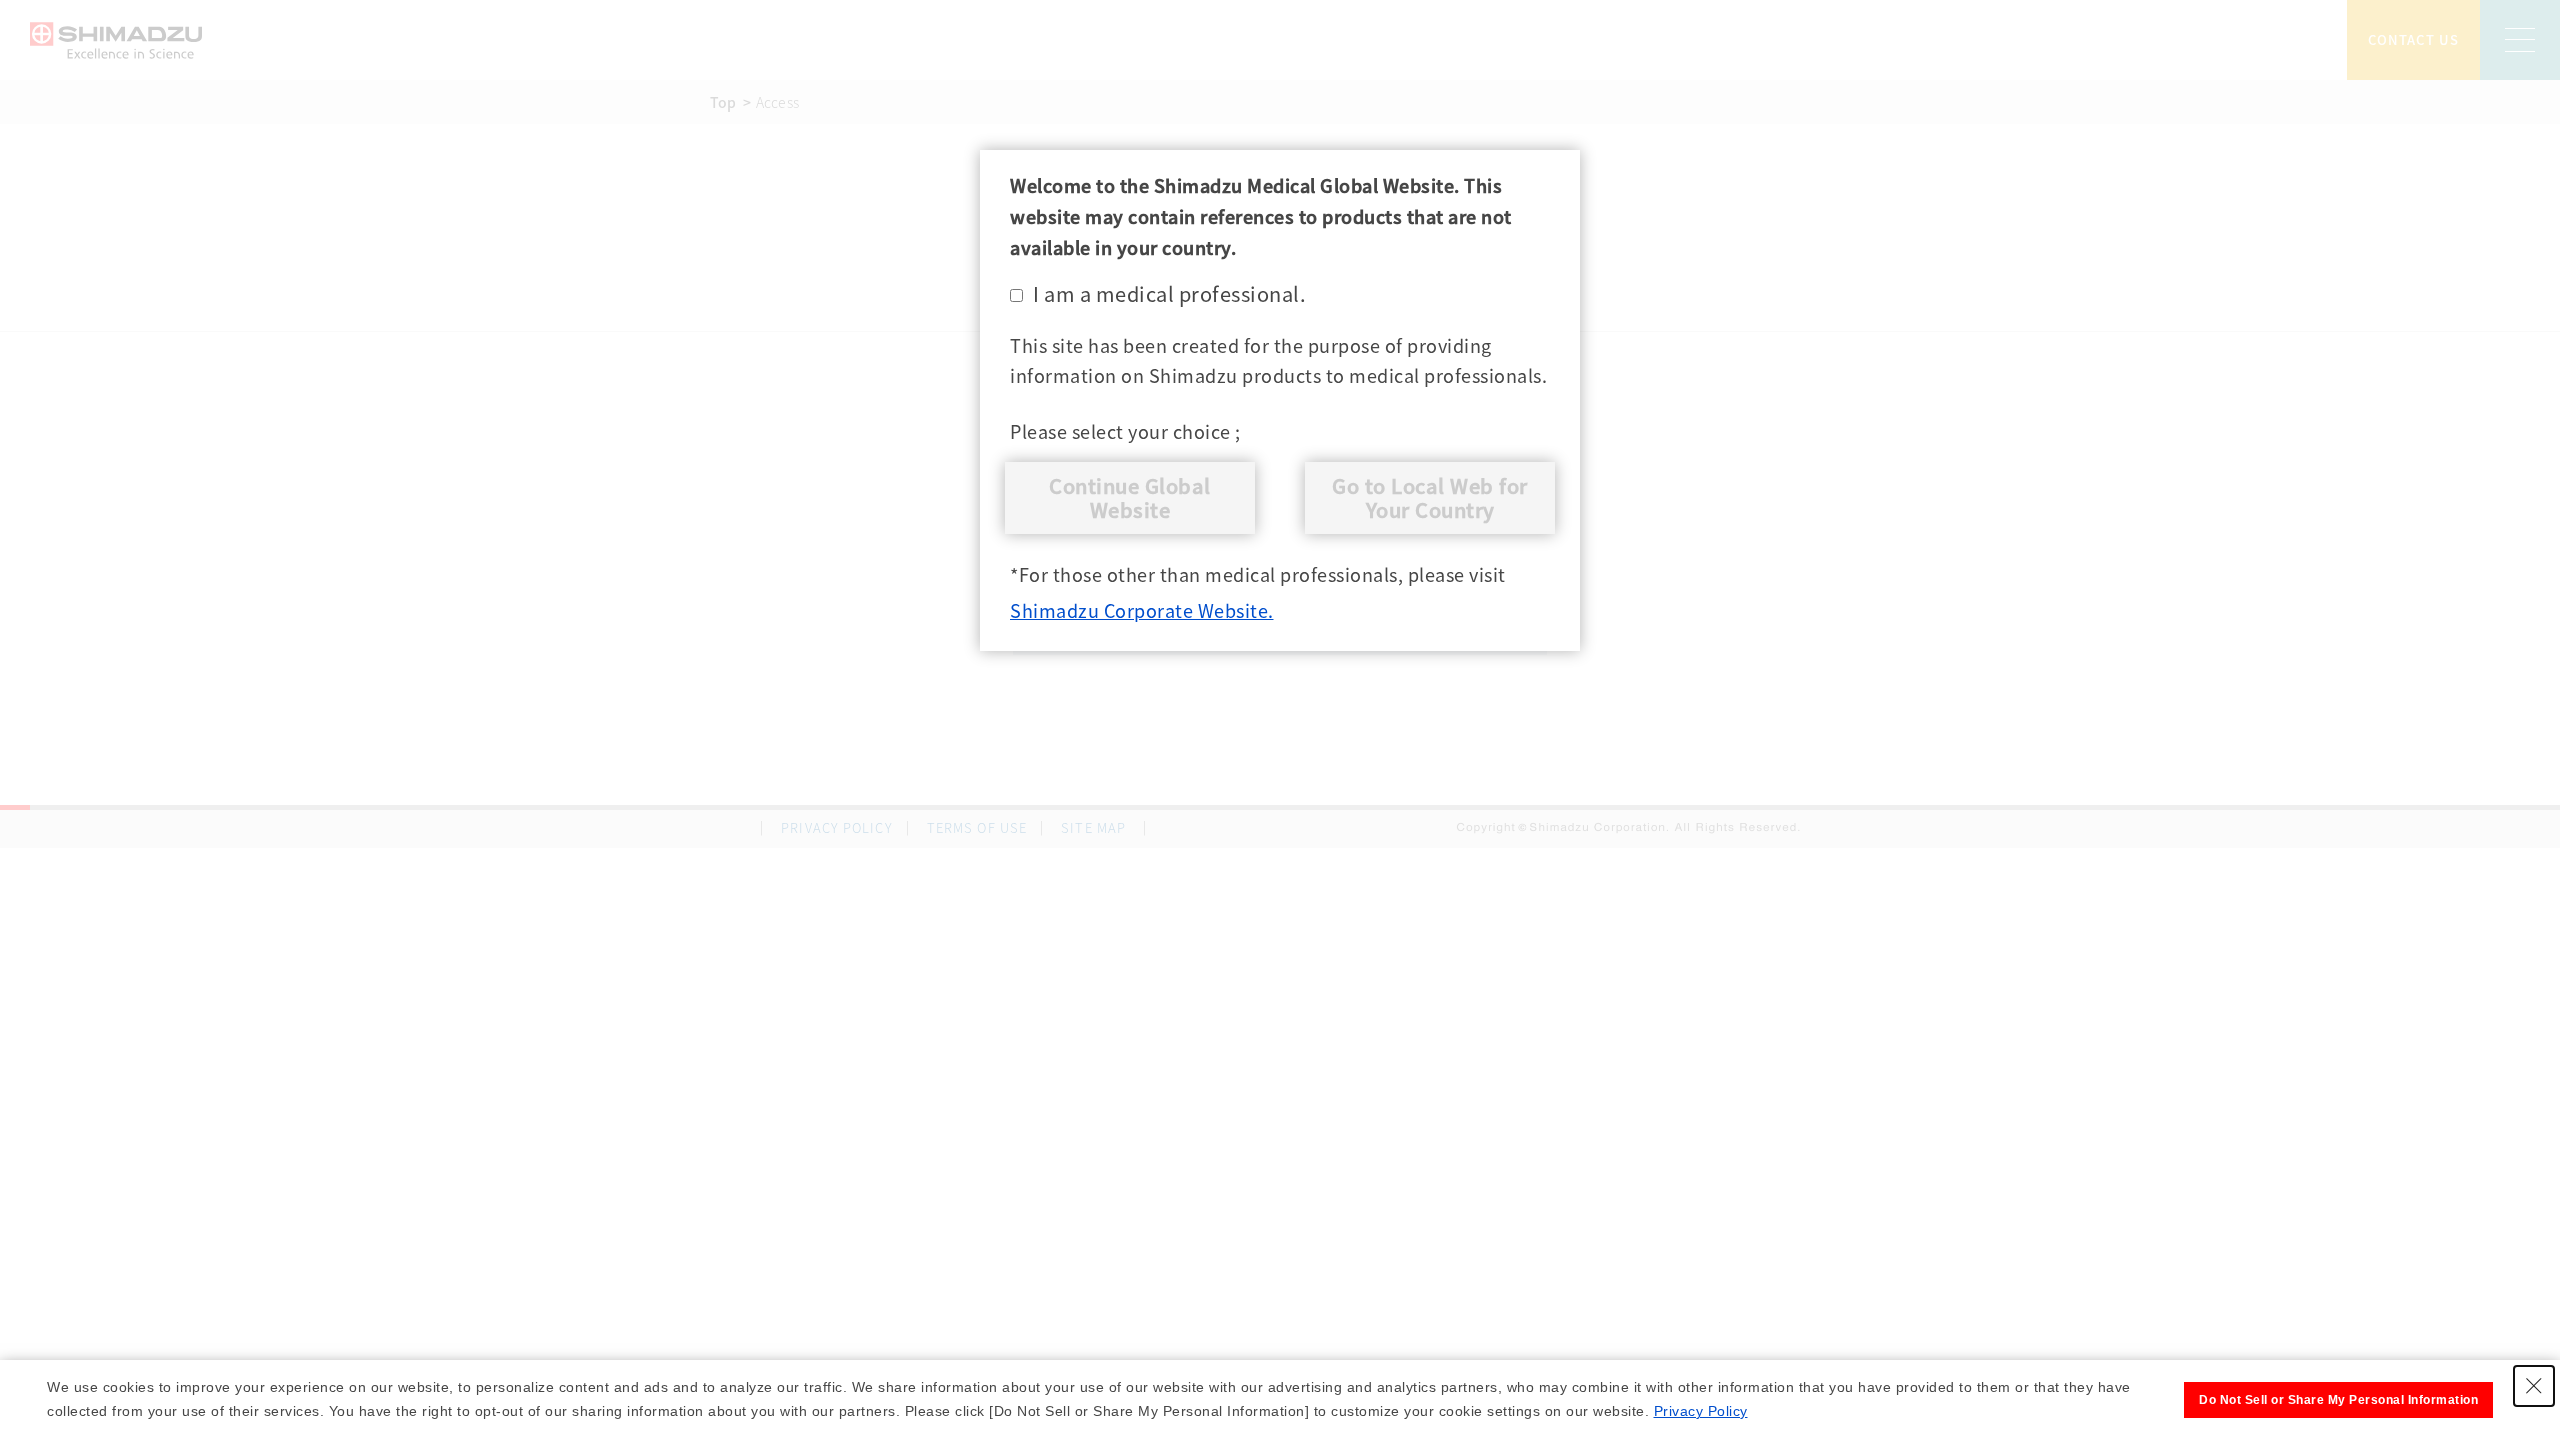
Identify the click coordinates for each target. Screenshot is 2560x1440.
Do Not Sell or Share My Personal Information (2338, 1400)
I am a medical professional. (1169, 293)
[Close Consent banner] (2534, 1386)
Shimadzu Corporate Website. (1142, 610)
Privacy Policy (1701, 1411)
